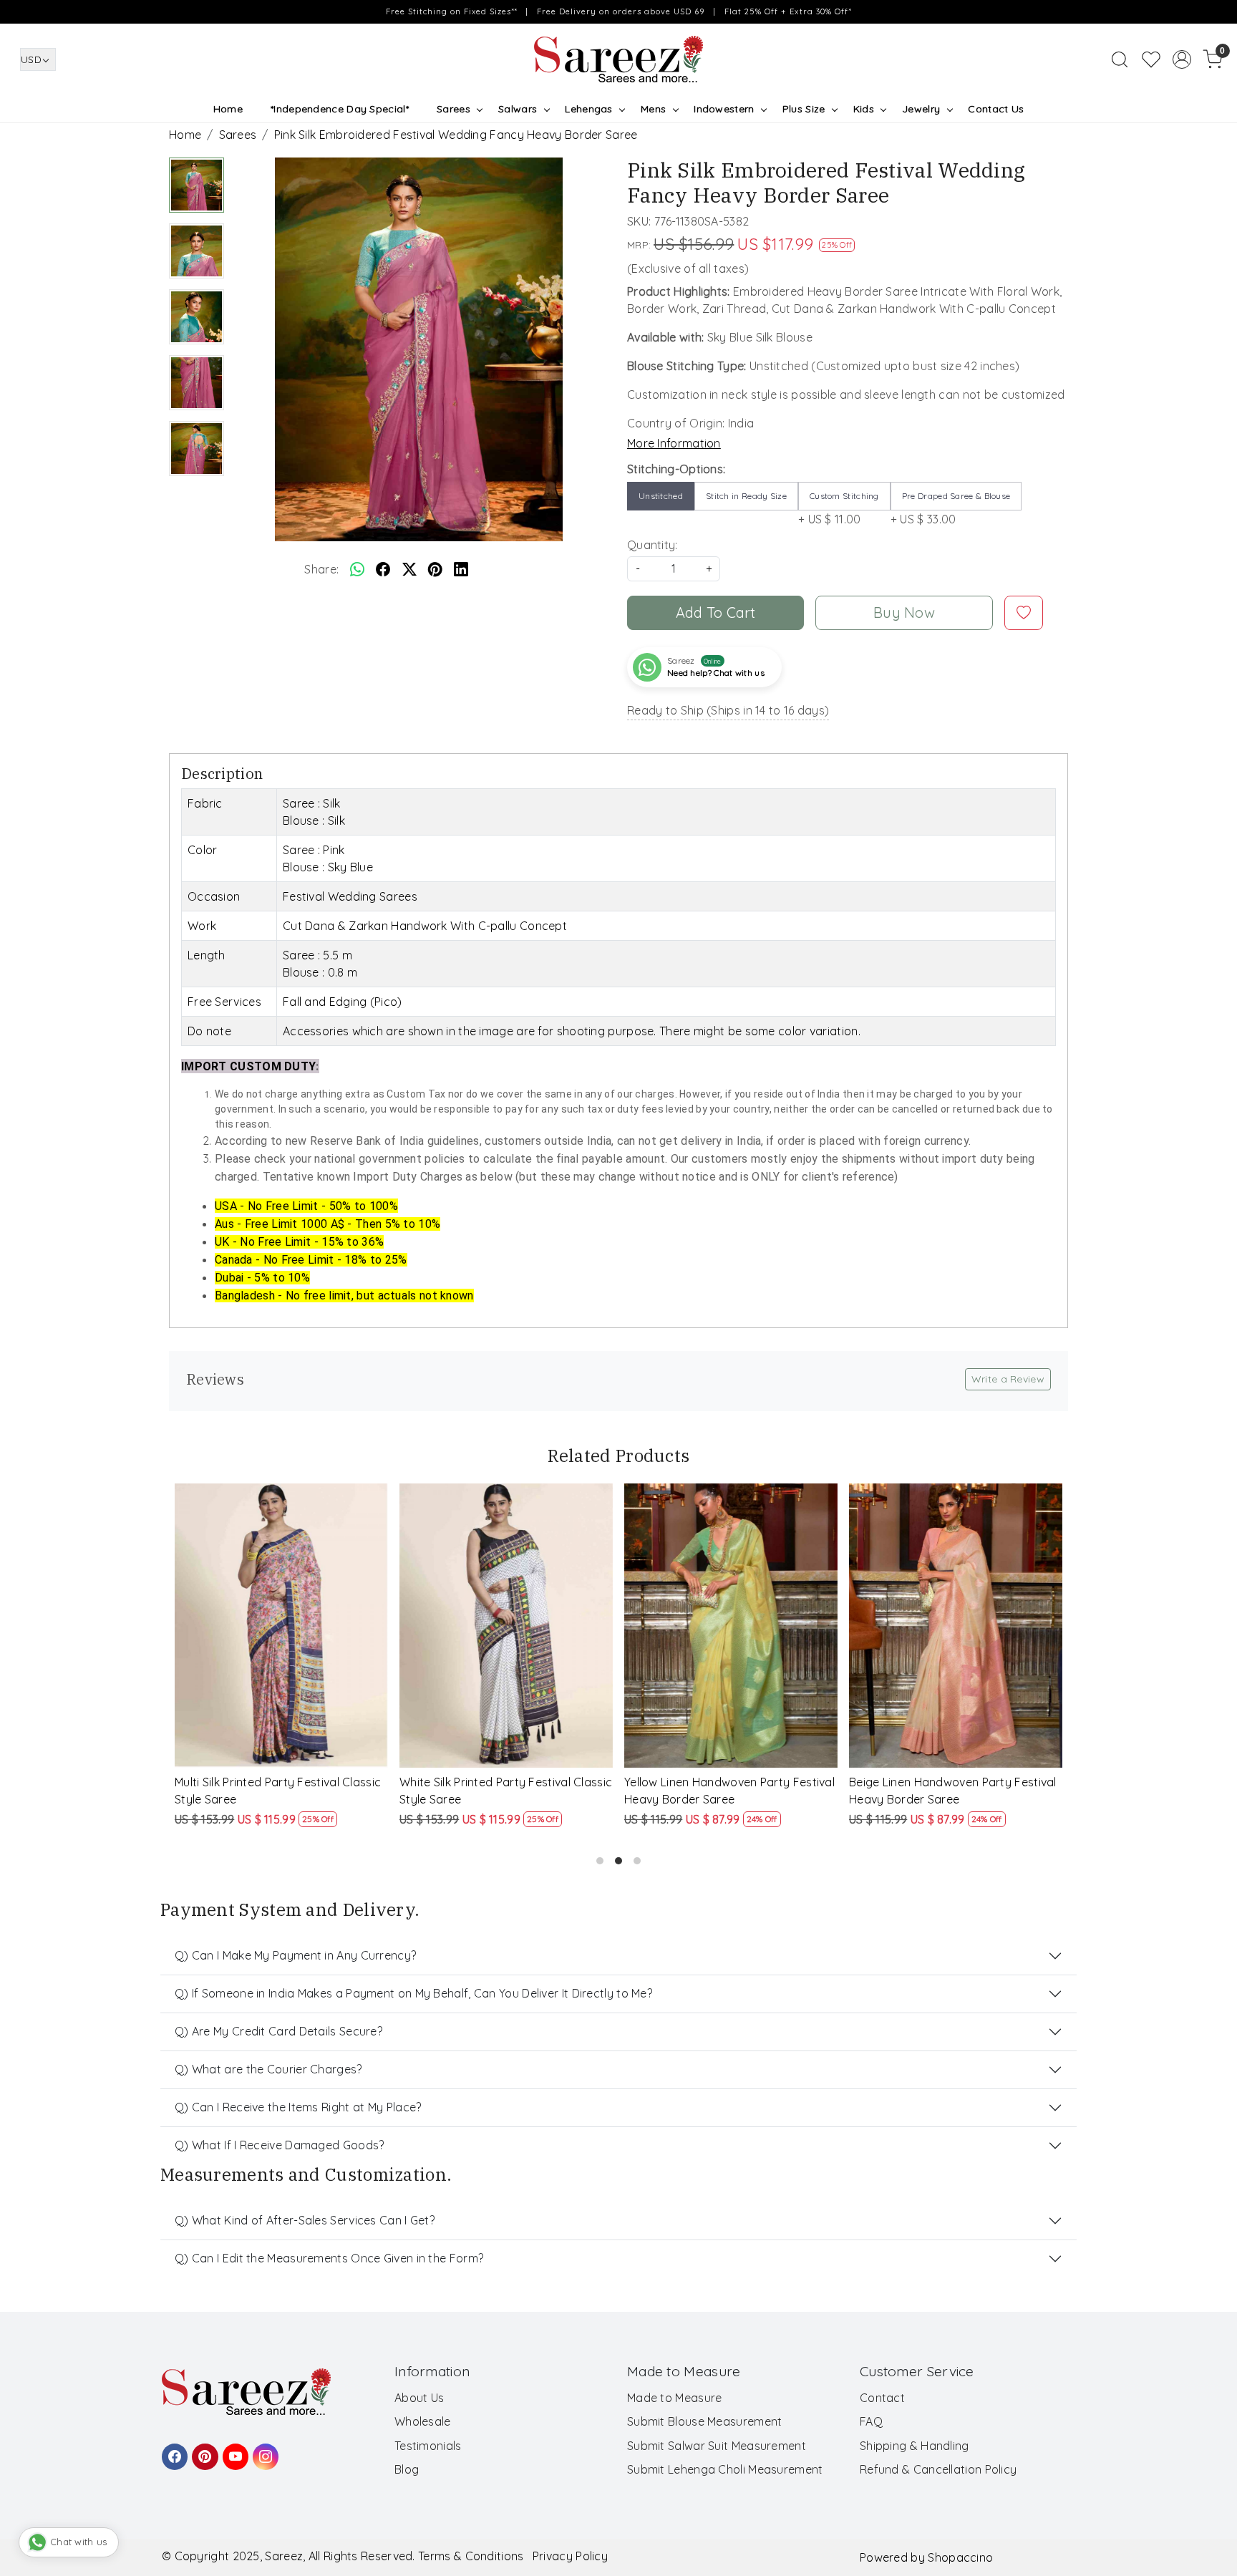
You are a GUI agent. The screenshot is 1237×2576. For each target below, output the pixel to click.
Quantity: (653, 545)
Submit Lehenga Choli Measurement (725, 2469)
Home (228, 109)
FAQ (871, 2421)
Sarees (453, 109)
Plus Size (804, 109)
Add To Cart (716, 612)
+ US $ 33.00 (951, 508)
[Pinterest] (203, 2450)
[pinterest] (435, 569)
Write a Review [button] (1008, 1379)
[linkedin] (461, 569)
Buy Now (904, 612)
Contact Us (996, 109)
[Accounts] (1182, 59)
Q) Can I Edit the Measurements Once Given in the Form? (329, 2258)
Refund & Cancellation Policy (938, 2469)
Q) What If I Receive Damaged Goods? (280, 2145)
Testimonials (428, 2446)
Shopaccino (960, 2557)
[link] (1120, 59)
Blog (407, 2469)
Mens (653, 109)
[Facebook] (173, 2450)
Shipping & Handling (915, 2446)
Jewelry (921, 109)
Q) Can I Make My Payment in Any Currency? (295, 1955)
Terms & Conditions (471, 2556)
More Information (674, 443)
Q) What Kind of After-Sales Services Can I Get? (305, 2220)
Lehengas (588, 109)
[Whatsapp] (357, 569)
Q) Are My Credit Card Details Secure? (278, 2031)
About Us (419, 2398)
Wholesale (423, 2421)
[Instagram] (263, 2450)
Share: (321, 569)
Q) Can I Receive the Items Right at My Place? (298, 2107)
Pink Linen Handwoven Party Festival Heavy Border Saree (278, 1791)
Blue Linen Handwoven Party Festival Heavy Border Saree (504, 1791)
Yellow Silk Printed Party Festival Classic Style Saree (940, 1791)
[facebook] (383, 569)
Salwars (518, 109)
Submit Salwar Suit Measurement (717, 2446)
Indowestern (724, 109)
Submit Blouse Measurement (705, 2421)
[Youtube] (233, 2450)
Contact (882, 2398)
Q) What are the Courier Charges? (268, 2069)
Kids (864, 109)
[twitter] (409, 569)
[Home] (618, 59)
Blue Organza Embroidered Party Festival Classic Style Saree (719, 1791)
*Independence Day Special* (340, 109)
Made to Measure (675, 2398)
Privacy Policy (570, 2556)
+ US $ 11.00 (839, 508)
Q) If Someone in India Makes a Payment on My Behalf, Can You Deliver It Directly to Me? (413, 1993)
